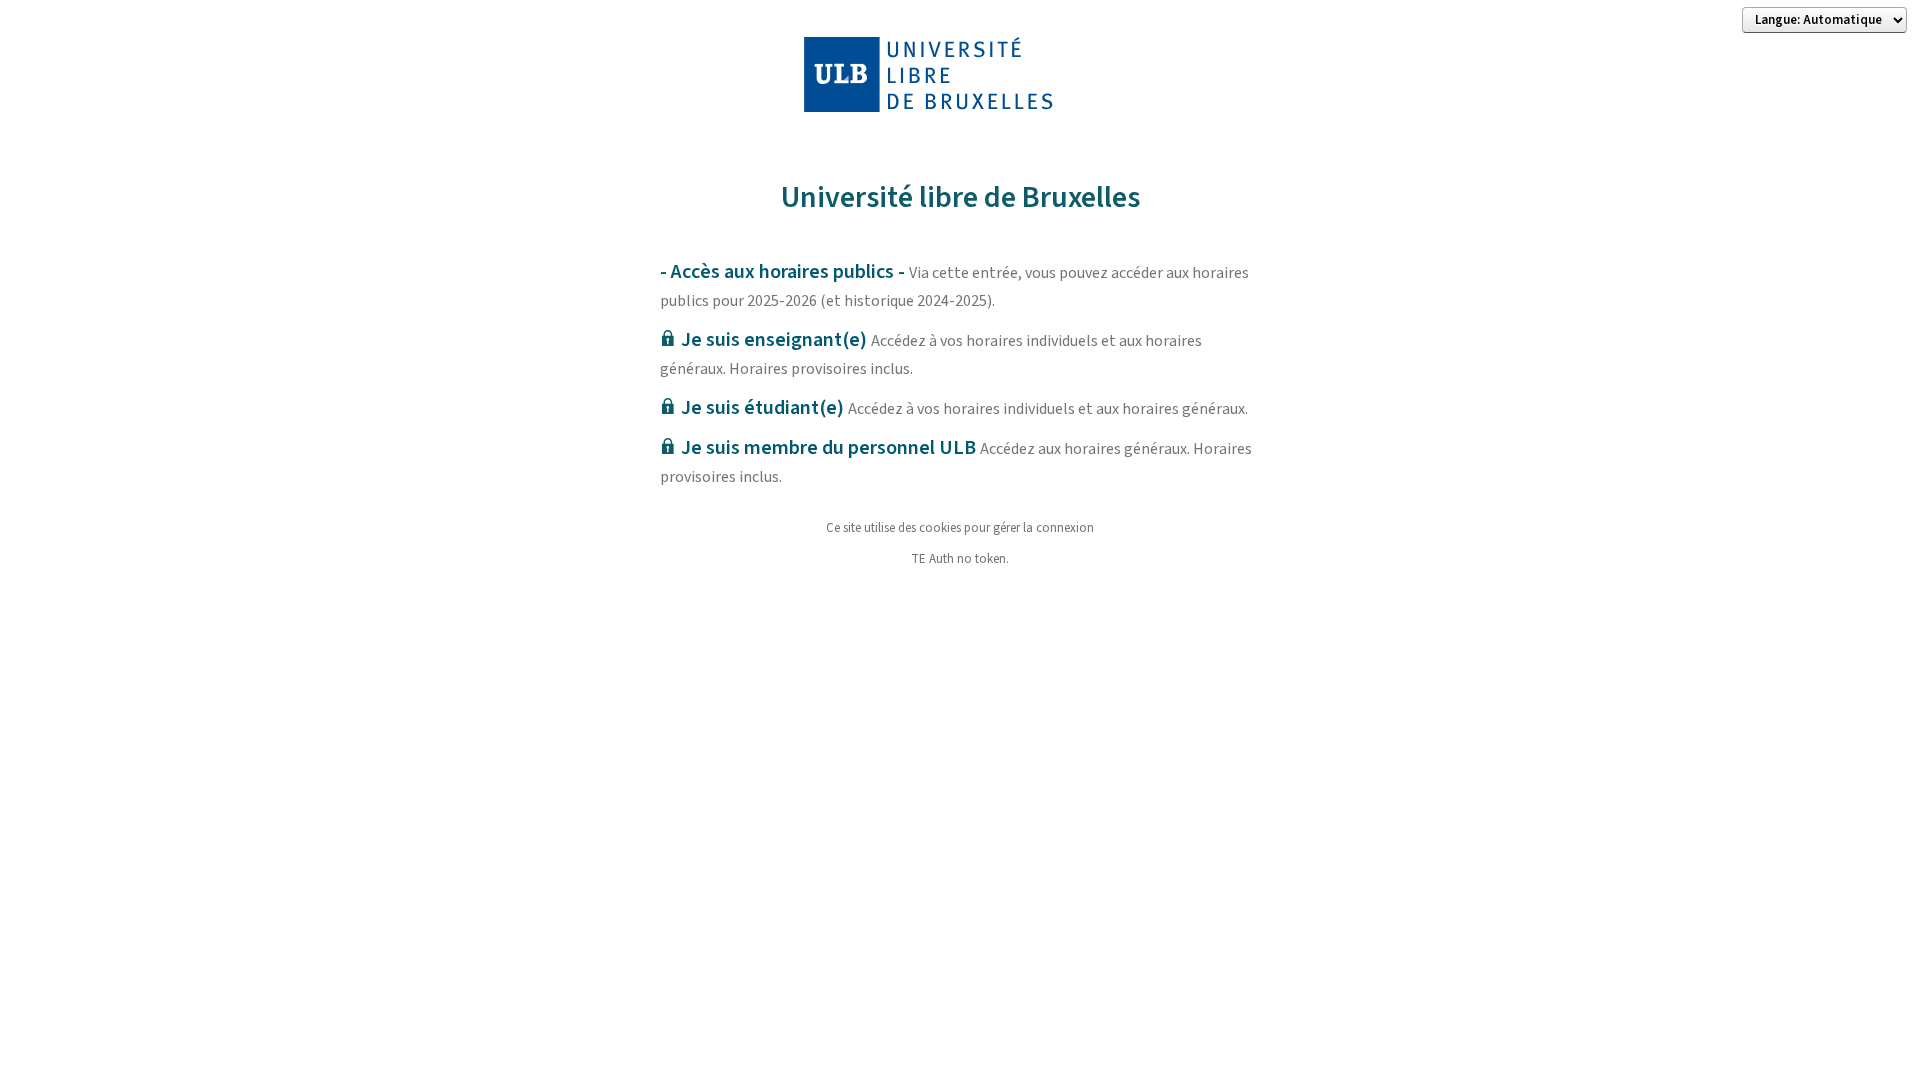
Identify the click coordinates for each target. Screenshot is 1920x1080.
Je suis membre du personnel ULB (956, 461)
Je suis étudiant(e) (964, 408)
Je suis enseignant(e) (931, 353)
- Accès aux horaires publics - (954, 285)
